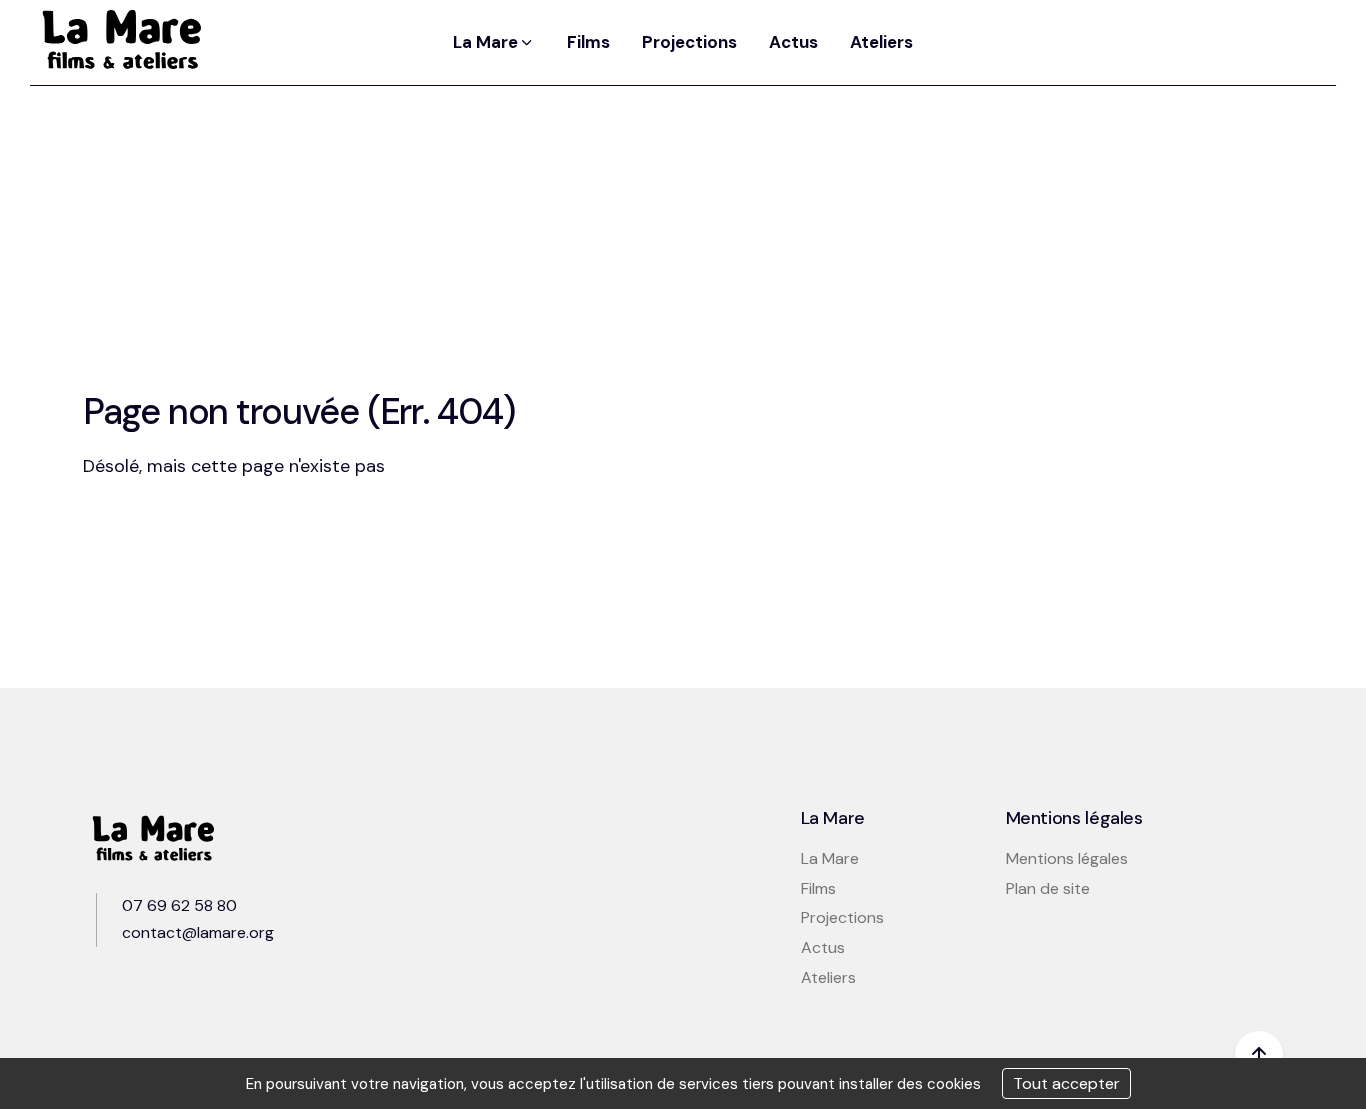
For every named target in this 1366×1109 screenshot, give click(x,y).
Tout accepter (1066, 1083)
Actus (823, 947)
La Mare (830, 858)
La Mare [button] (487, 42)
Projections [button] (689, 42)
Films (818, 888)
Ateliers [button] (881, 42)
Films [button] (588, 42)
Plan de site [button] (1048, 888)
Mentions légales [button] (1067, 858)
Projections (842, 917)
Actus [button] (793, 42)
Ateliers (828, 977)
